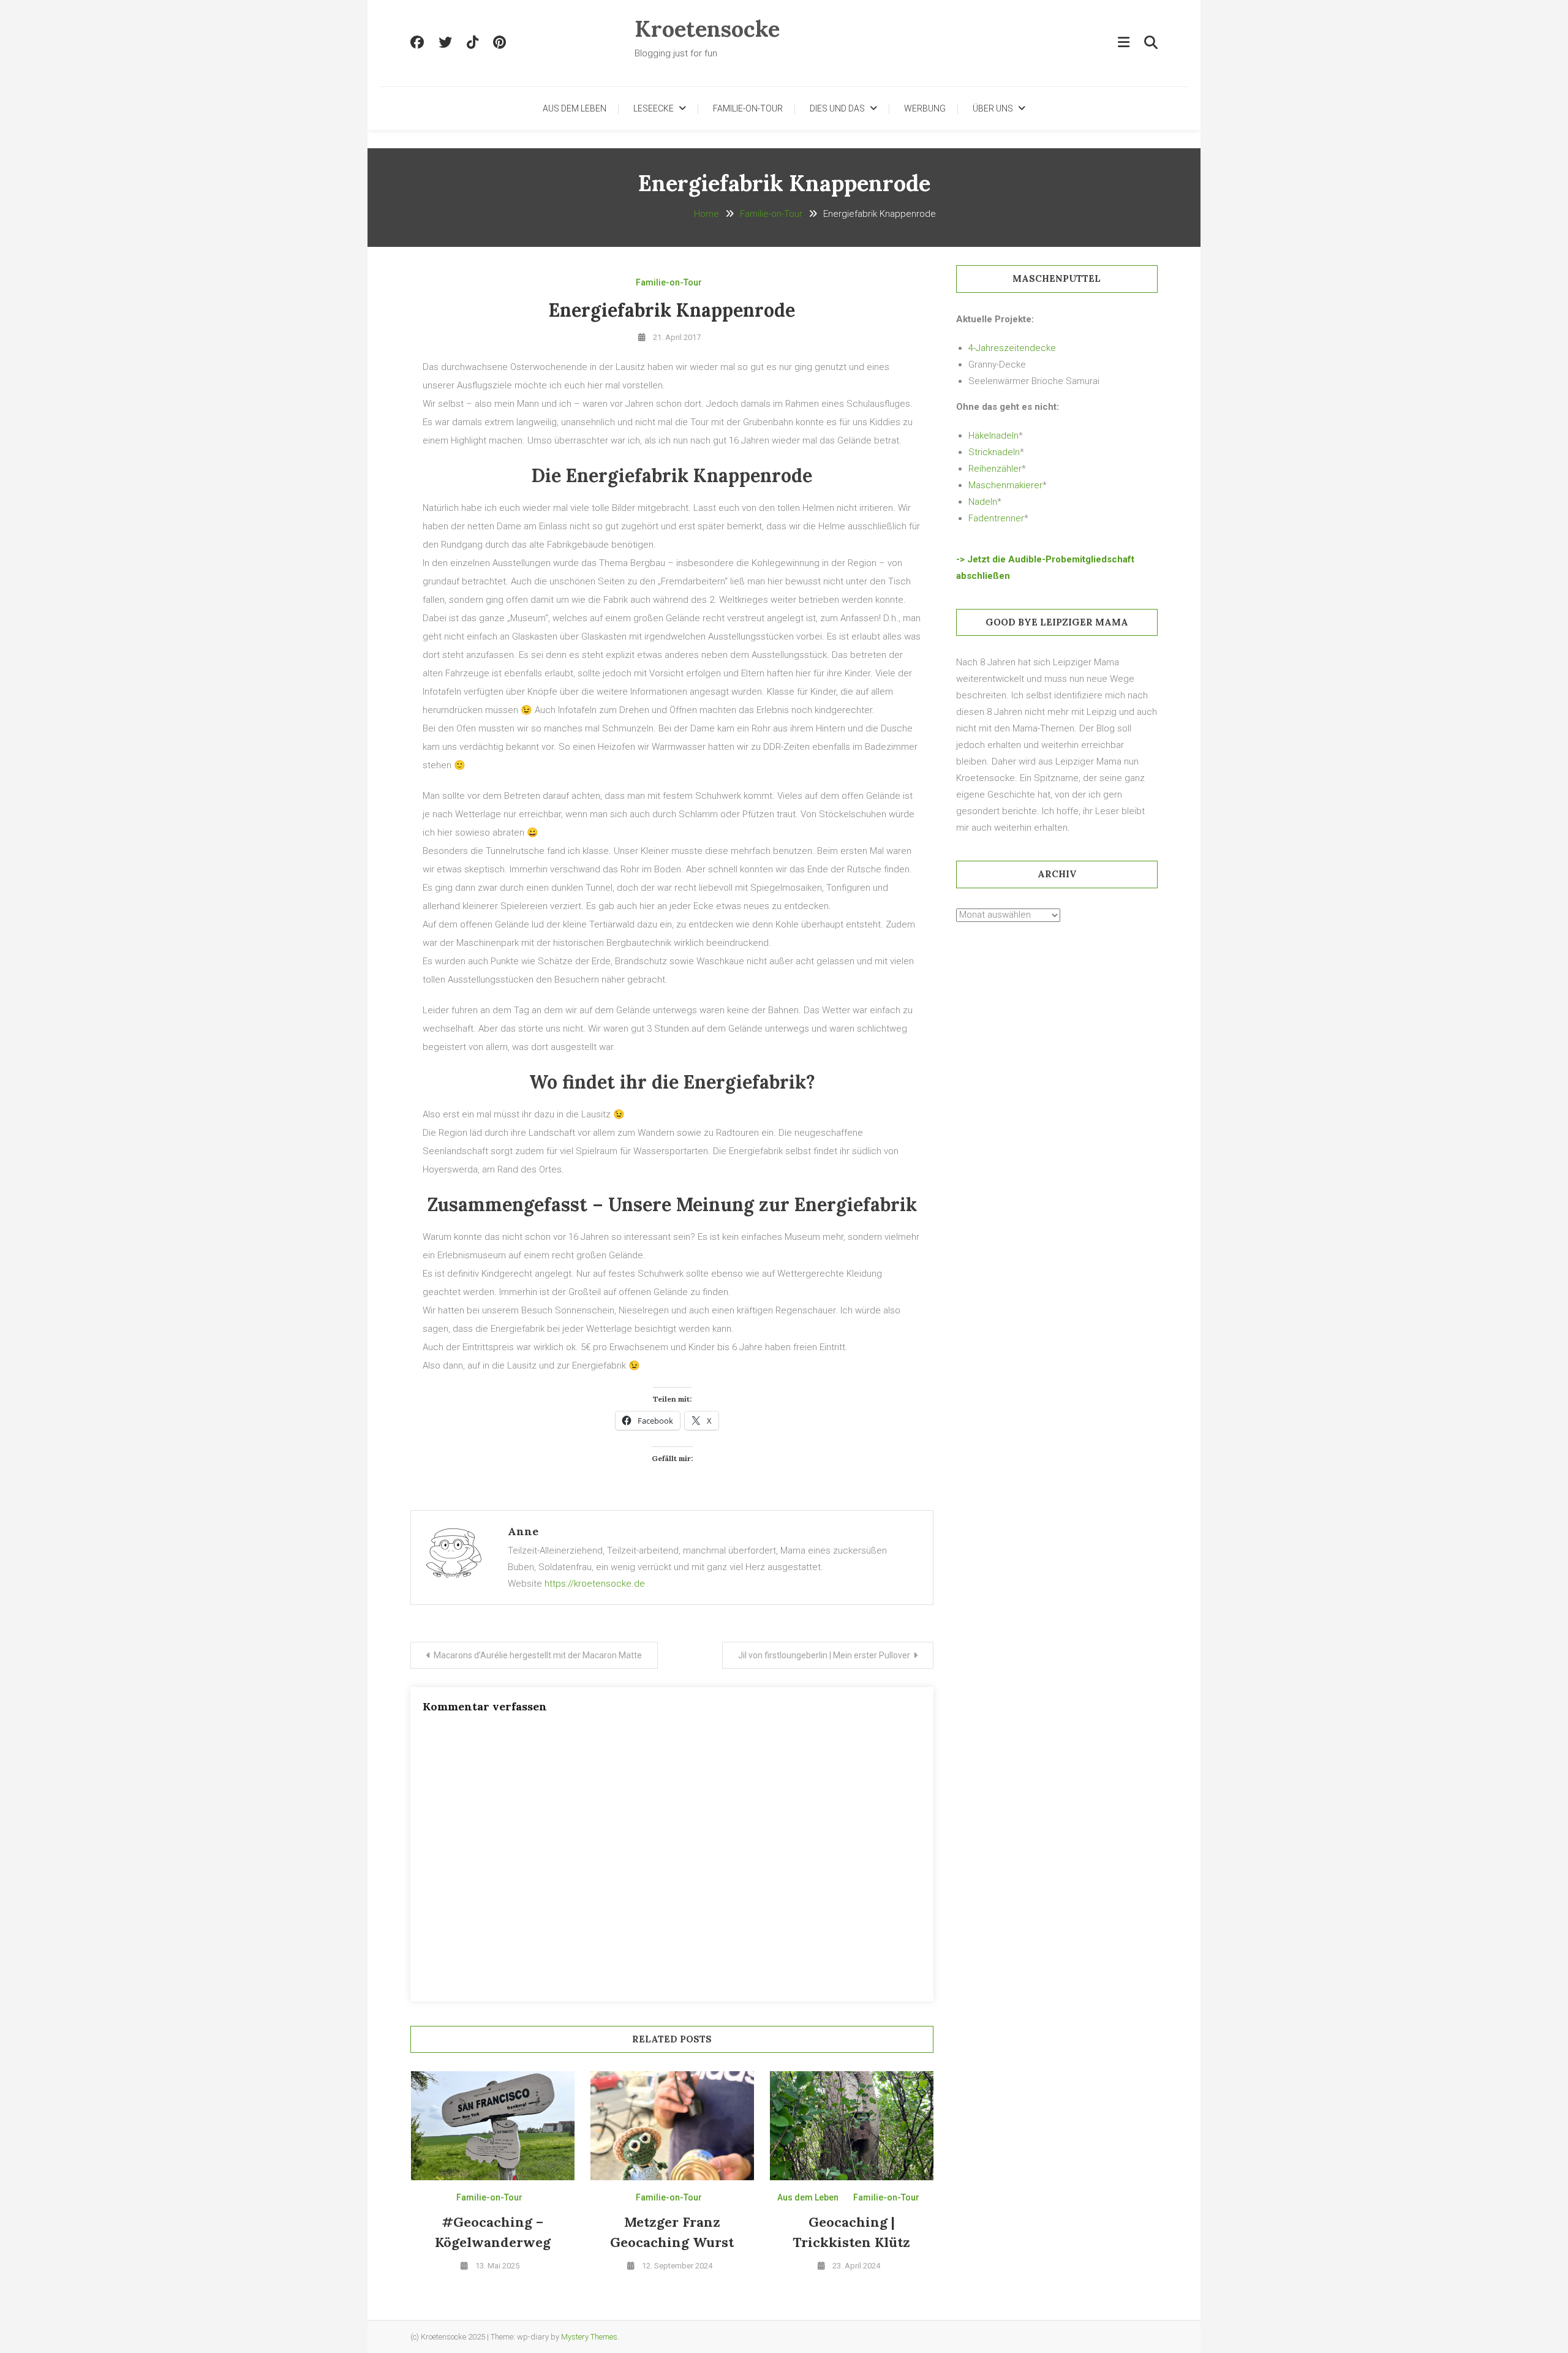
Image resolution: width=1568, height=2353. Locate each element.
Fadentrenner (996, 518)
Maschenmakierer (1005, 485)
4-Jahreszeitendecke (1012, 348)
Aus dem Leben (575, 108)
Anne (523, 1531)
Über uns (993, 108)
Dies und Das (837, 108)
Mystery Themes (589, 2337)
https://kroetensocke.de (595, 1584)
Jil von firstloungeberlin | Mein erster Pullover (824, 1655)
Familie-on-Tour (748, 108)
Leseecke (654, 108)
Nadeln (983, 502)
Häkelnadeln (993, 436)
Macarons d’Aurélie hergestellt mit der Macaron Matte (538, 1655)
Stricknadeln (994, 452)
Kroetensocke (707, 29)
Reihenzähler (995, 469)
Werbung (925, 108)
